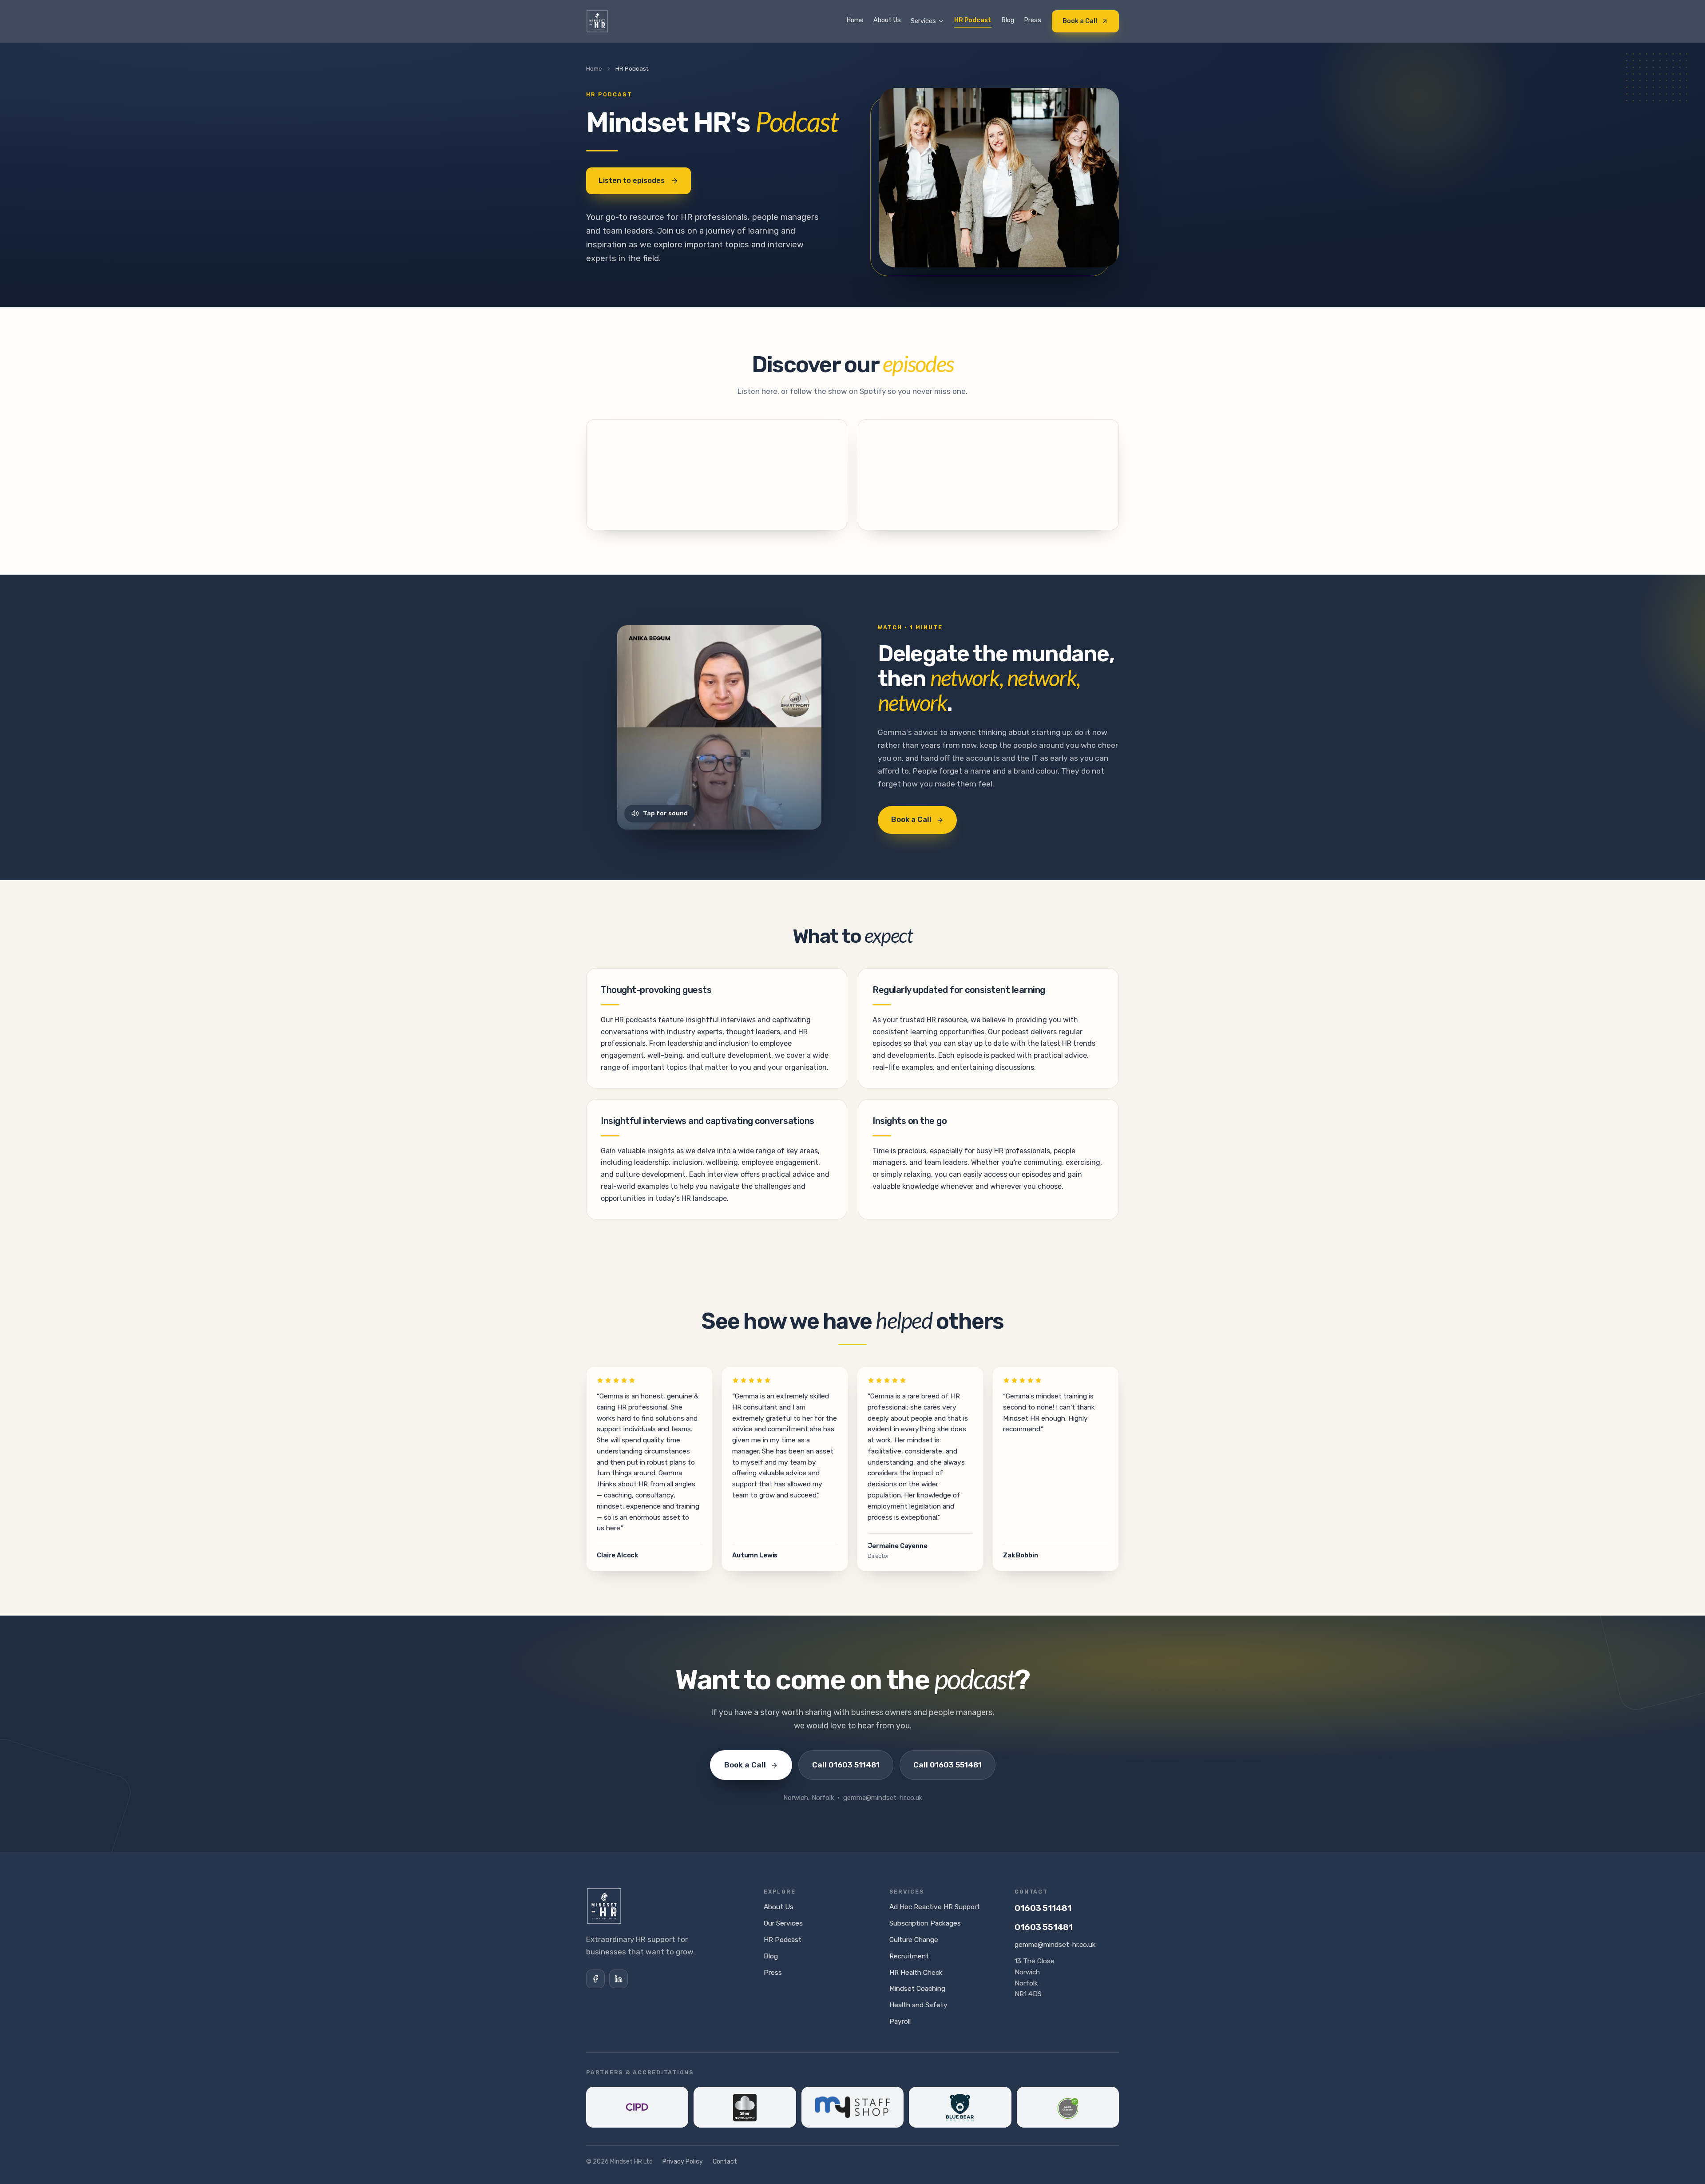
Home (855, 20)
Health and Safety (918, 2005)
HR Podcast (973, 20)
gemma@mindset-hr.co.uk (1055, 1945)
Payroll (900, 2021)
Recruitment (909, 1956)
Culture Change (914, 1940)
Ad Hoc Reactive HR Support (935, 1907)
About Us (887, 20)
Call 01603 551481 (948, 1765)
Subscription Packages (925, 1923)
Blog (1008, 20)
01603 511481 (1043, 1908)
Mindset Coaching (917, 1989)
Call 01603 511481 (846, 1765)
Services (923, 21)
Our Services (783, 1923)
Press (1033, 20)
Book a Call (1080, 21)
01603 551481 (1044, 1927)
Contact (725, 2162)
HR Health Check (916, 1973)
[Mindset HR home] (597, 21)
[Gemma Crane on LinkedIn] (619, 1979)
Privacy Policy (683, 2162)
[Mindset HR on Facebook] (595, 1979)
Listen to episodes (632, 181)
